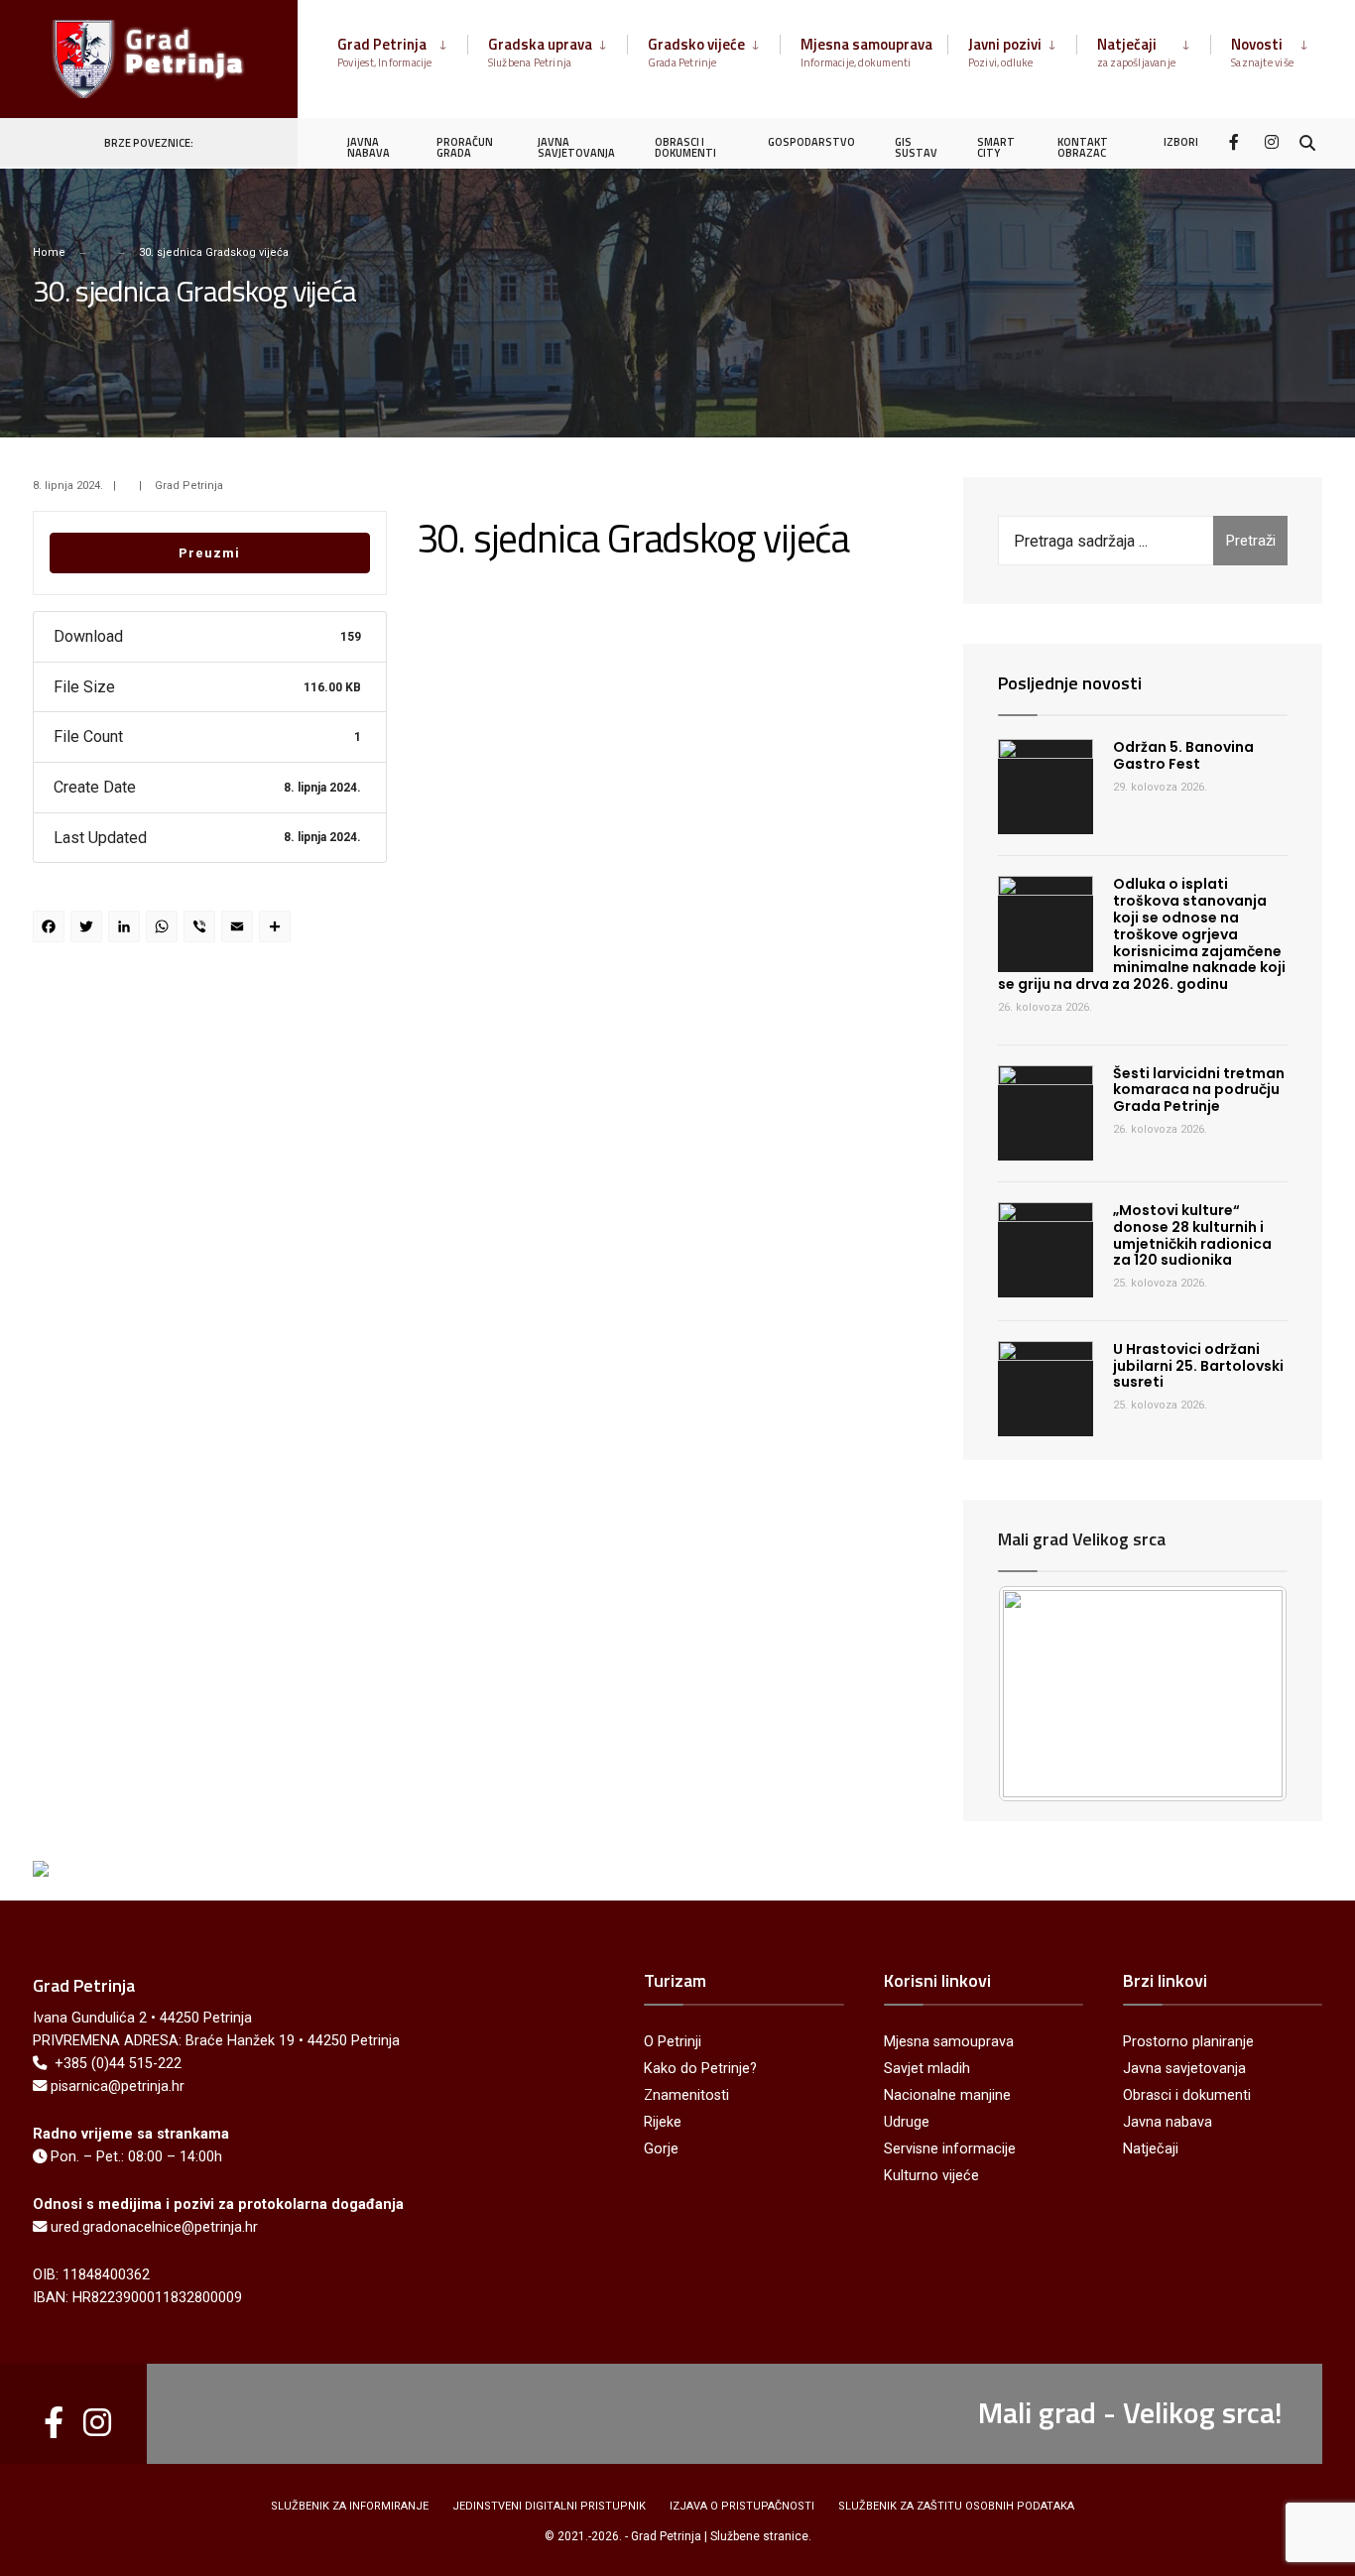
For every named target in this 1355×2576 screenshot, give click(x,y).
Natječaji (1137, 52)
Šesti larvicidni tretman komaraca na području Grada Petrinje (1199, 1090)
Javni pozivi (1005, 52)
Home (49, 252)
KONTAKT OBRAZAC (1083, 147)
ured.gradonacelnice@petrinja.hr (154, 2227)
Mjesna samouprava (866, 52)
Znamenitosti (686, 2095)
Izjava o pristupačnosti (742, 2506)
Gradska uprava (540, 52)
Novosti (1262, 52)
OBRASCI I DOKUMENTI (685, 147)
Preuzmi (209, 553)
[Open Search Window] (1307, 141)
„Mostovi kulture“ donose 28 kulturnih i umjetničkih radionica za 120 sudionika (1192, 1235)
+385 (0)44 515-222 (118, 2064)
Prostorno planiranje (1188, 2042)
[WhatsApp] (165, 929)
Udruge (907, 2122)
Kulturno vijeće (931, 2176)
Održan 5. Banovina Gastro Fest (1183, 755)
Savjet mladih (927, 2069)
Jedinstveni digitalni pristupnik (549, 2506)
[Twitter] (89, 929)
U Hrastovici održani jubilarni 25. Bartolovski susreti (1198, 1366)
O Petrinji (673, 2042)
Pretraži (1251, 541)
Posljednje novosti (1070, 683)
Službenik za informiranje (350, 2506)
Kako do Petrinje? (700, 2069)
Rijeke (663, 2122)
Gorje (661, 2149)
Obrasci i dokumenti (1187, 2095)
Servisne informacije (950, 2149)
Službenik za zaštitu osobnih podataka (956, 2506)
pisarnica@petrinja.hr (118, 2086)
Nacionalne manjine (947, 2095)
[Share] (278, 929)
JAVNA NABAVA (369, 147)
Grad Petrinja (385, 52)
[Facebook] (1236, 141)
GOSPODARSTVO (811, 142)
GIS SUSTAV (916, 147)
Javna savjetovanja (1184, 2069)
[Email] (240, 929)
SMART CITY (996, 147)
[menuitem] (402, 49)
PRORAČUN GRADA (465, 147)
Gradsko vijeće (696, 52)
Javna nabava (1168, 2122)
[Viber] (202, 929)
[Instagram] (1272, 141)
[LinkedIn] (127, 929)
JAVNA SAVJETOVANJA (576, 147)
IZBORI (1181, 142)
